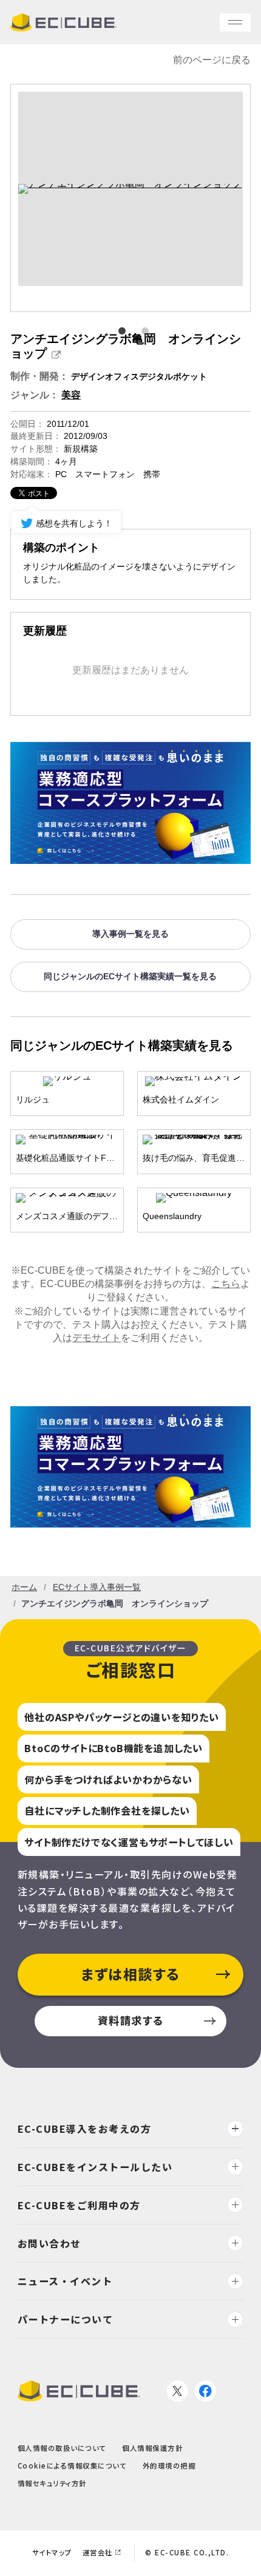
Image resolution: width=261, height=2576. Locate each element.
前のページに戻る (212, 60)
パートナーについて (66, 2319)
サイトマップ (52, 2552)
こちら (226, 1284)
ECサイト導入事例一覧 (97, 1587)
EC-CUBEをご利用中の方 (79, 2204)
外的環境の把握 (169, 2466)
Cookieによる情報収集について (72, 2466)
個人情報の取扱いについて (62, 2448)
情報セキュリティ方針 (52, 2483)
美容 (71, 395)
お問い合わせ (49, 2243)
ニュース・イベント (65, 2281)
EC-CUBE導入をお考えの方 (85, 2129)
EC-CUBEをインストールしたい (95, 2167)
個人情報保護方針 (152, 2448)
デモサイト (97, 1338)
